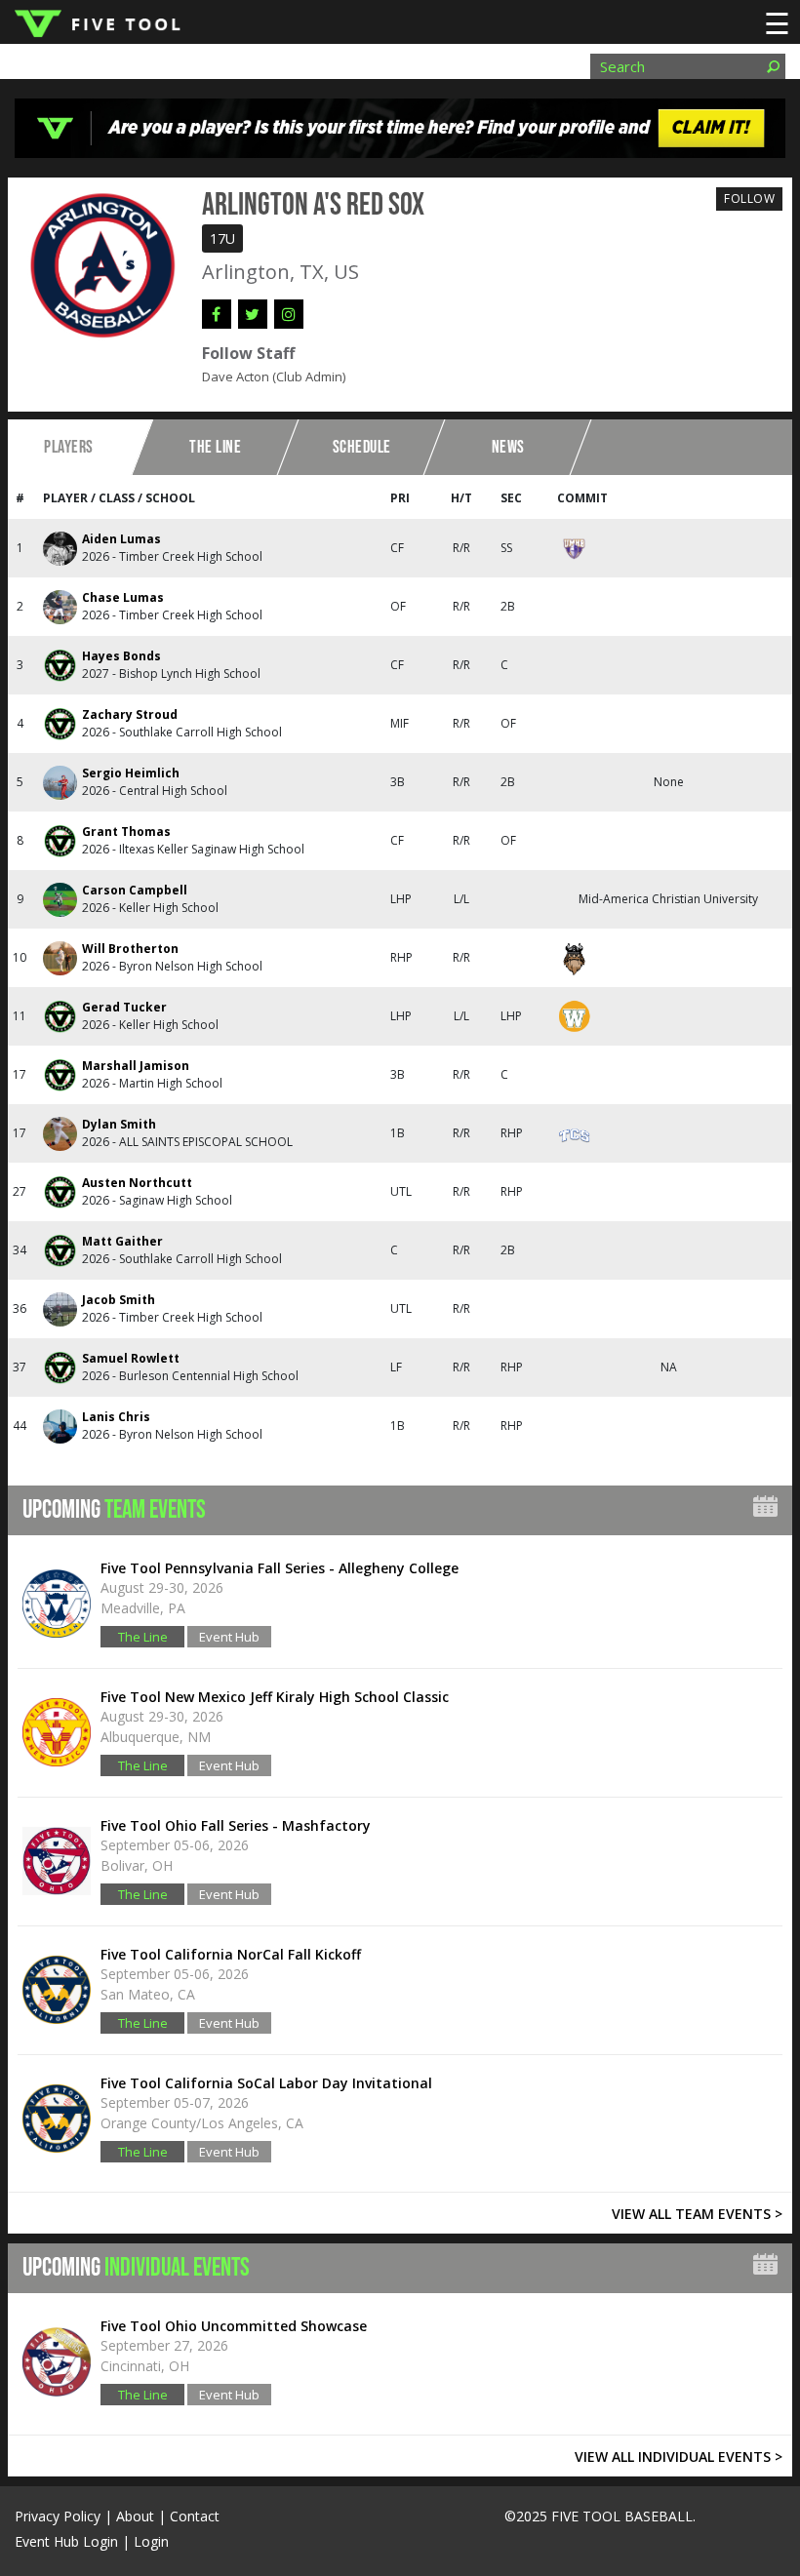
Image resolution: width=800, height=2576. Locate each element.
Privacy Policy (58, 2516)
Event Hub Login (66, 2541)
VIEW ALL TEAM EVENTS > (697, 2214)
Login (151, 2541)
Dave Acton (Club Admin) (274, 376)
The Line (143, 1637)
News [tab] (508, 447)
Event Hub (229, 1637)
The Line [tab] (215, 447)
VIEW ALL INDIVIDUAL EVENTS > (679, 2457)
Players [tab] (69, 447)
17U (222, 238)
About (135, 2516)
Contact (195, 2516)
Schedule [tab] (362, 447)
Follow (749, 198)
